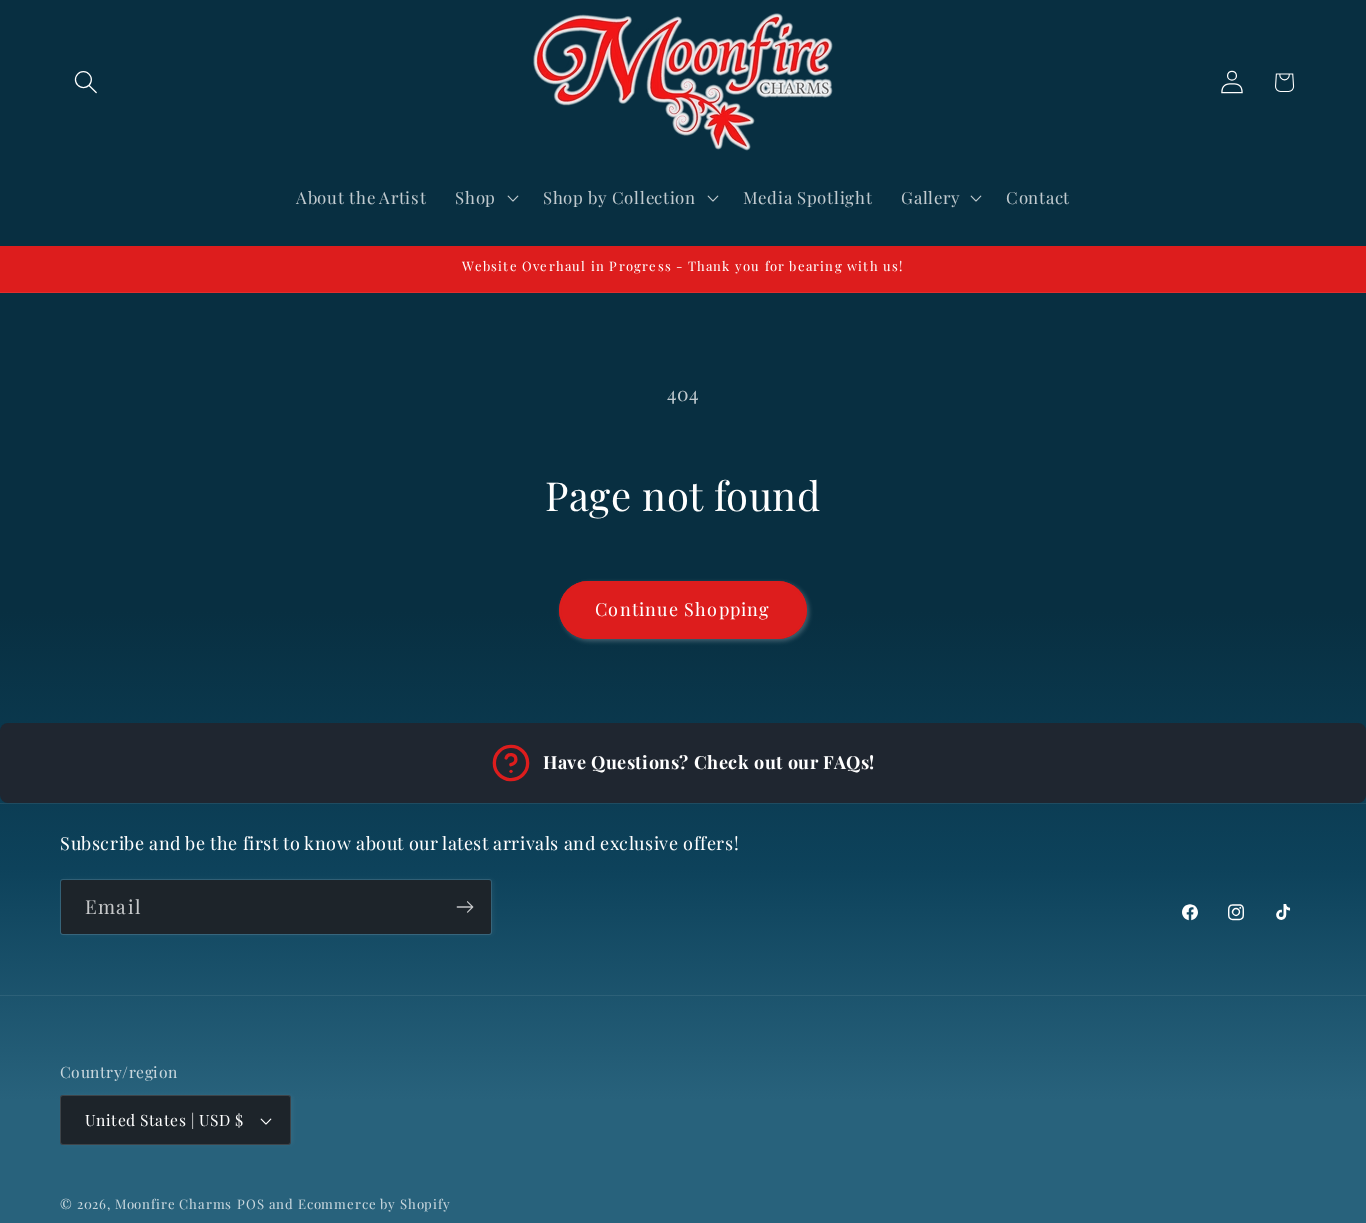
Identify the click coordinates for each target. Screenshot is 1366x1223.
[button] (86, 82)
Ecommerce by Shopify (374, 1203)
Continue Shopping (682, 609)
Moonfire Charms (174, 1203)
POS (251, 1203)
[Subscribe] (464, 907)
